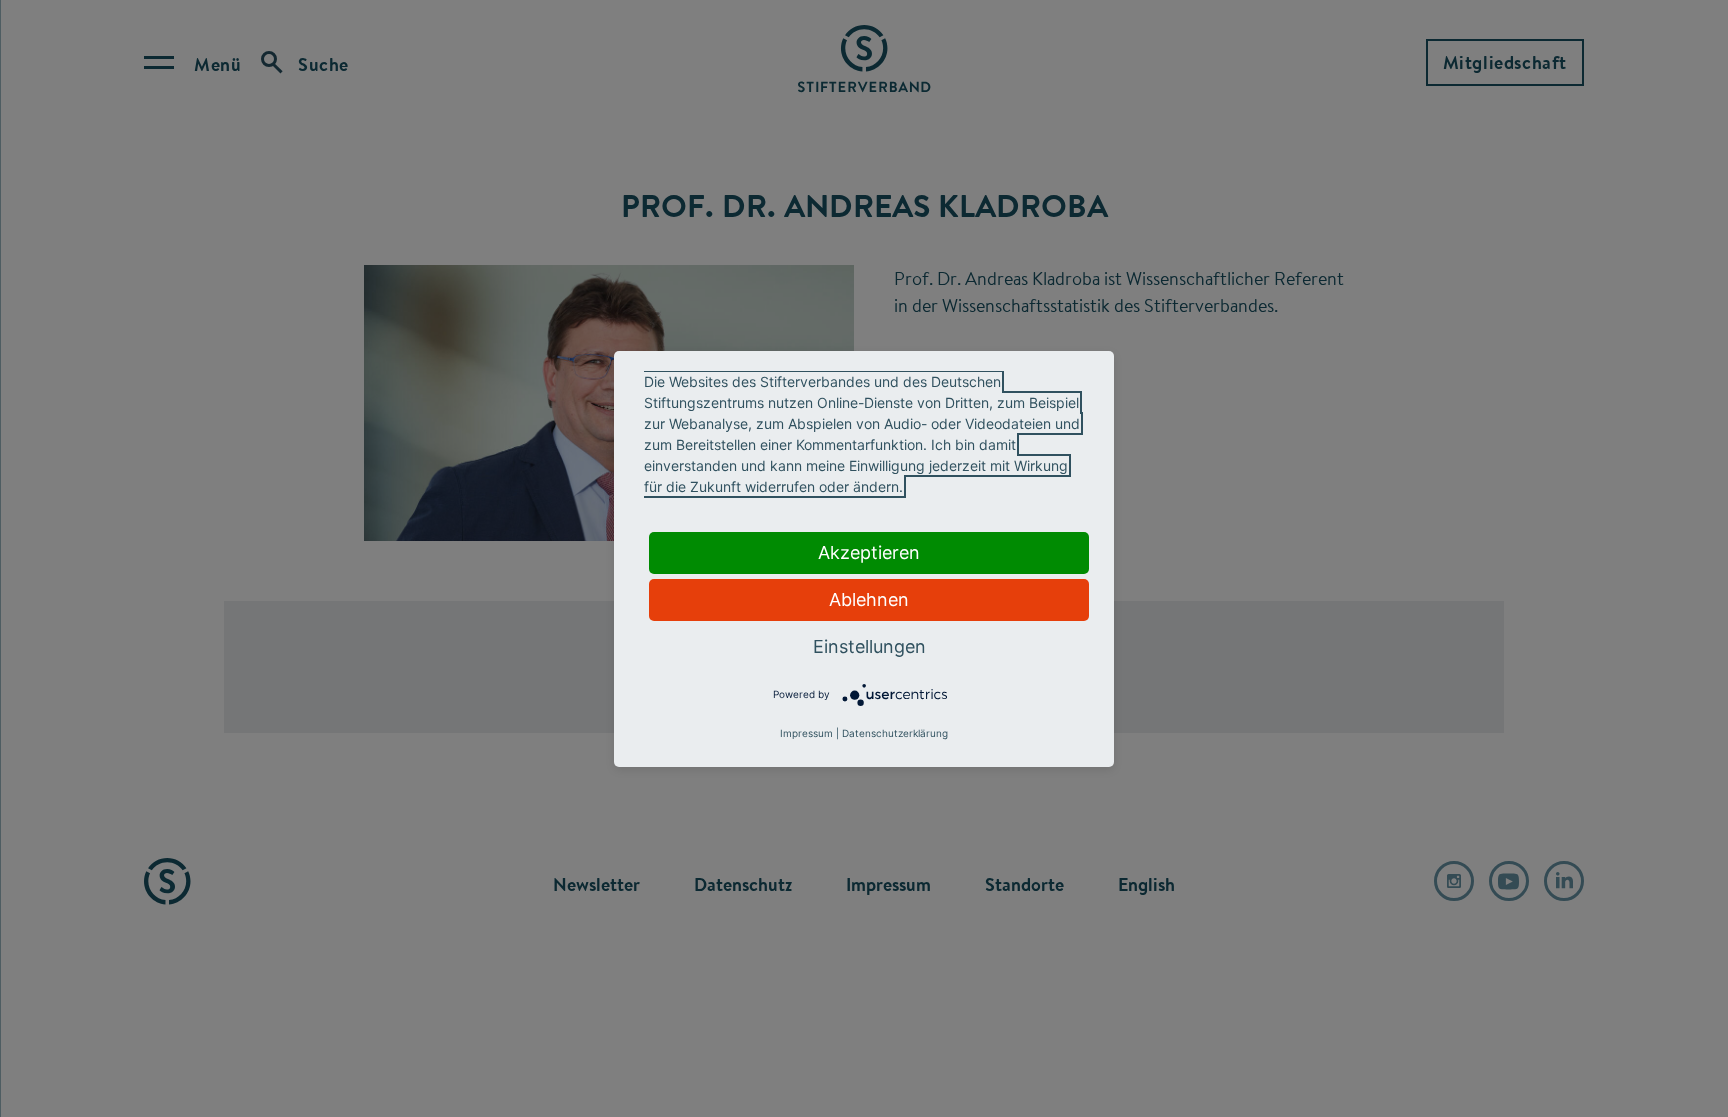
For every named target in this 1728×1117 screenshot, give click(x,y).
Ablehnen (869, 599)
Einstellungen (869, 646)
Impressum (806, 733)
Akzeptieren (869, 552)
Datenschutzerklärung (895, 733)
